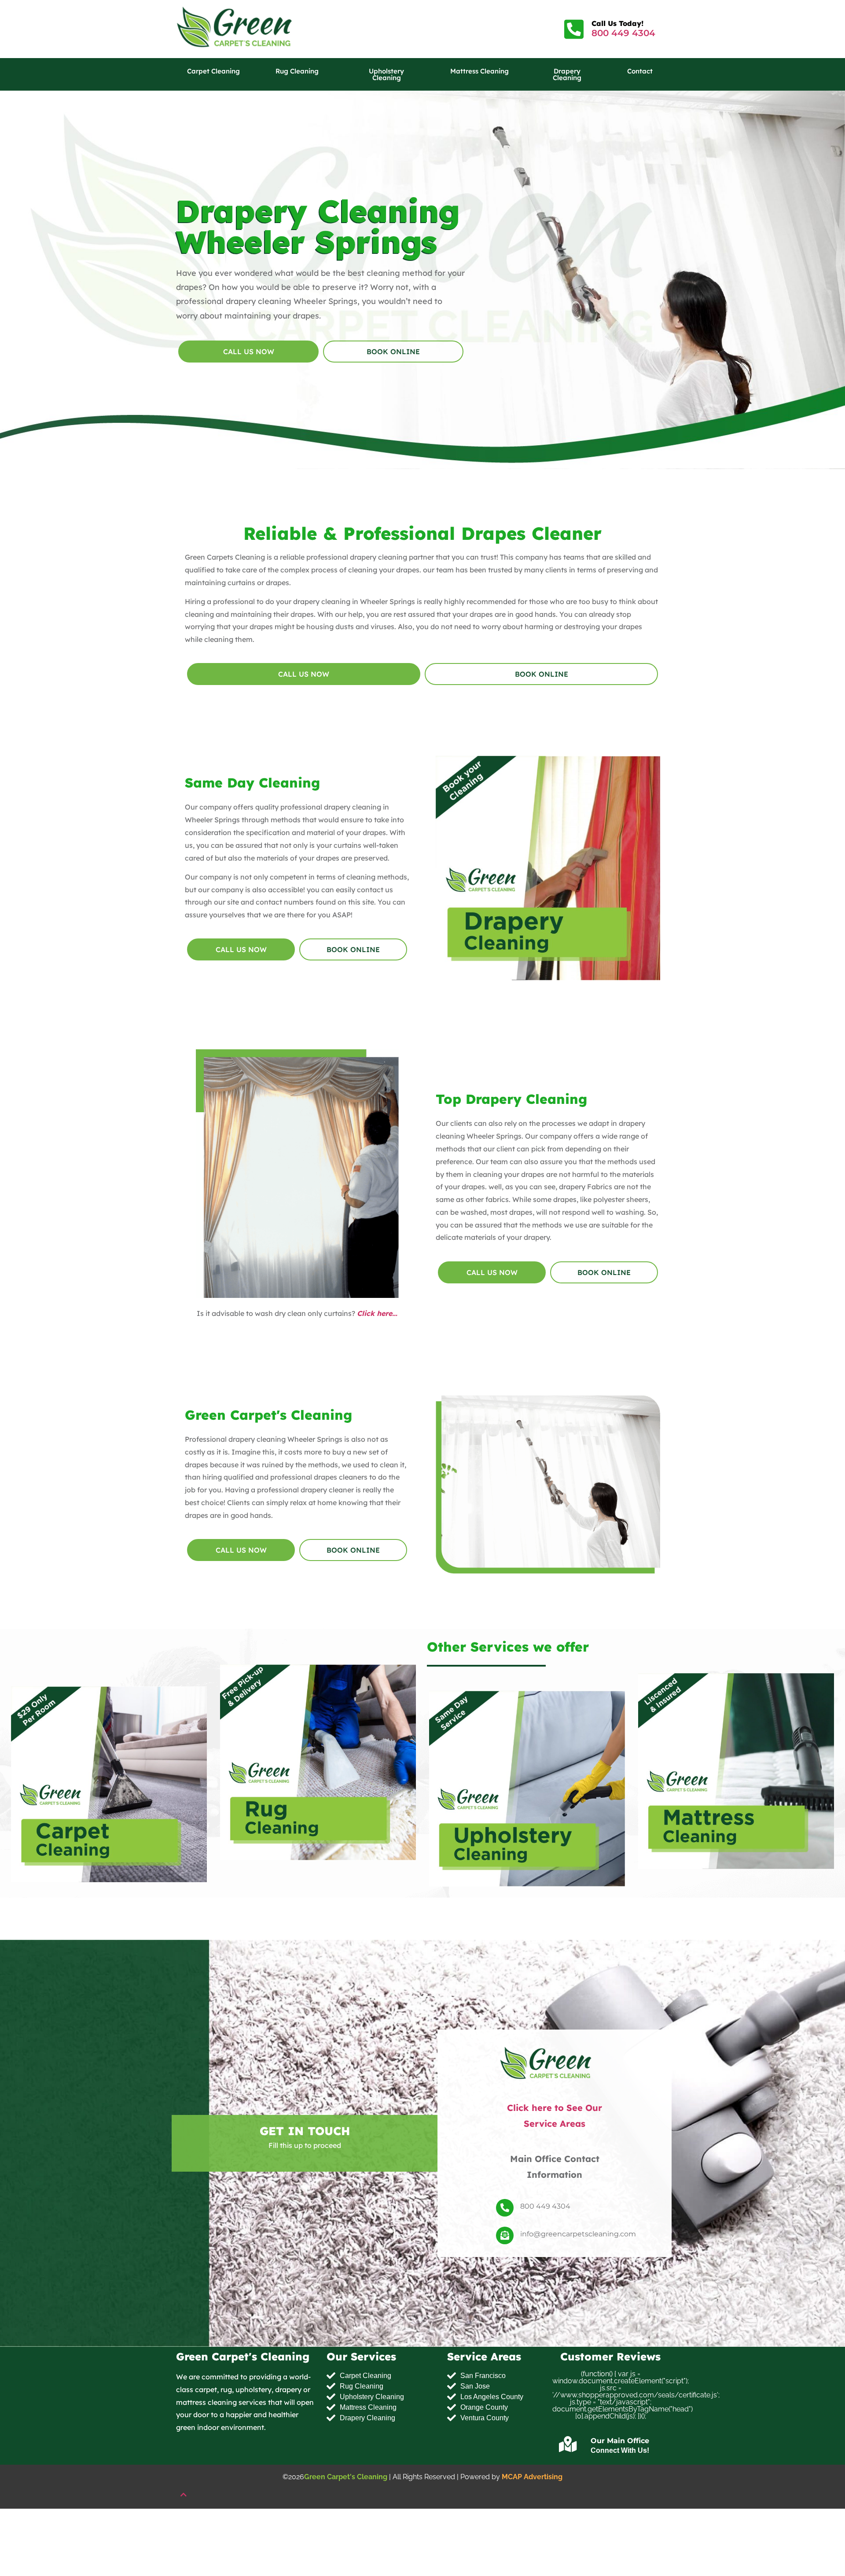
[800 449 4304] (505, 2208)
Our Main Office (620, 2441)
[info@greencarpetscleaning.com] (505, 2236)
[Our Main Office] (568, 2444)
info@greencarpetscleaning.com (578, 2234)
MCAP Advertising (532, 2477)
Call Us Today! (617, 23)
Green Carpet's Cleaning (346, 2477)
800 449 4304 (623, 33)
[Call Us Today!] (574, 29)
